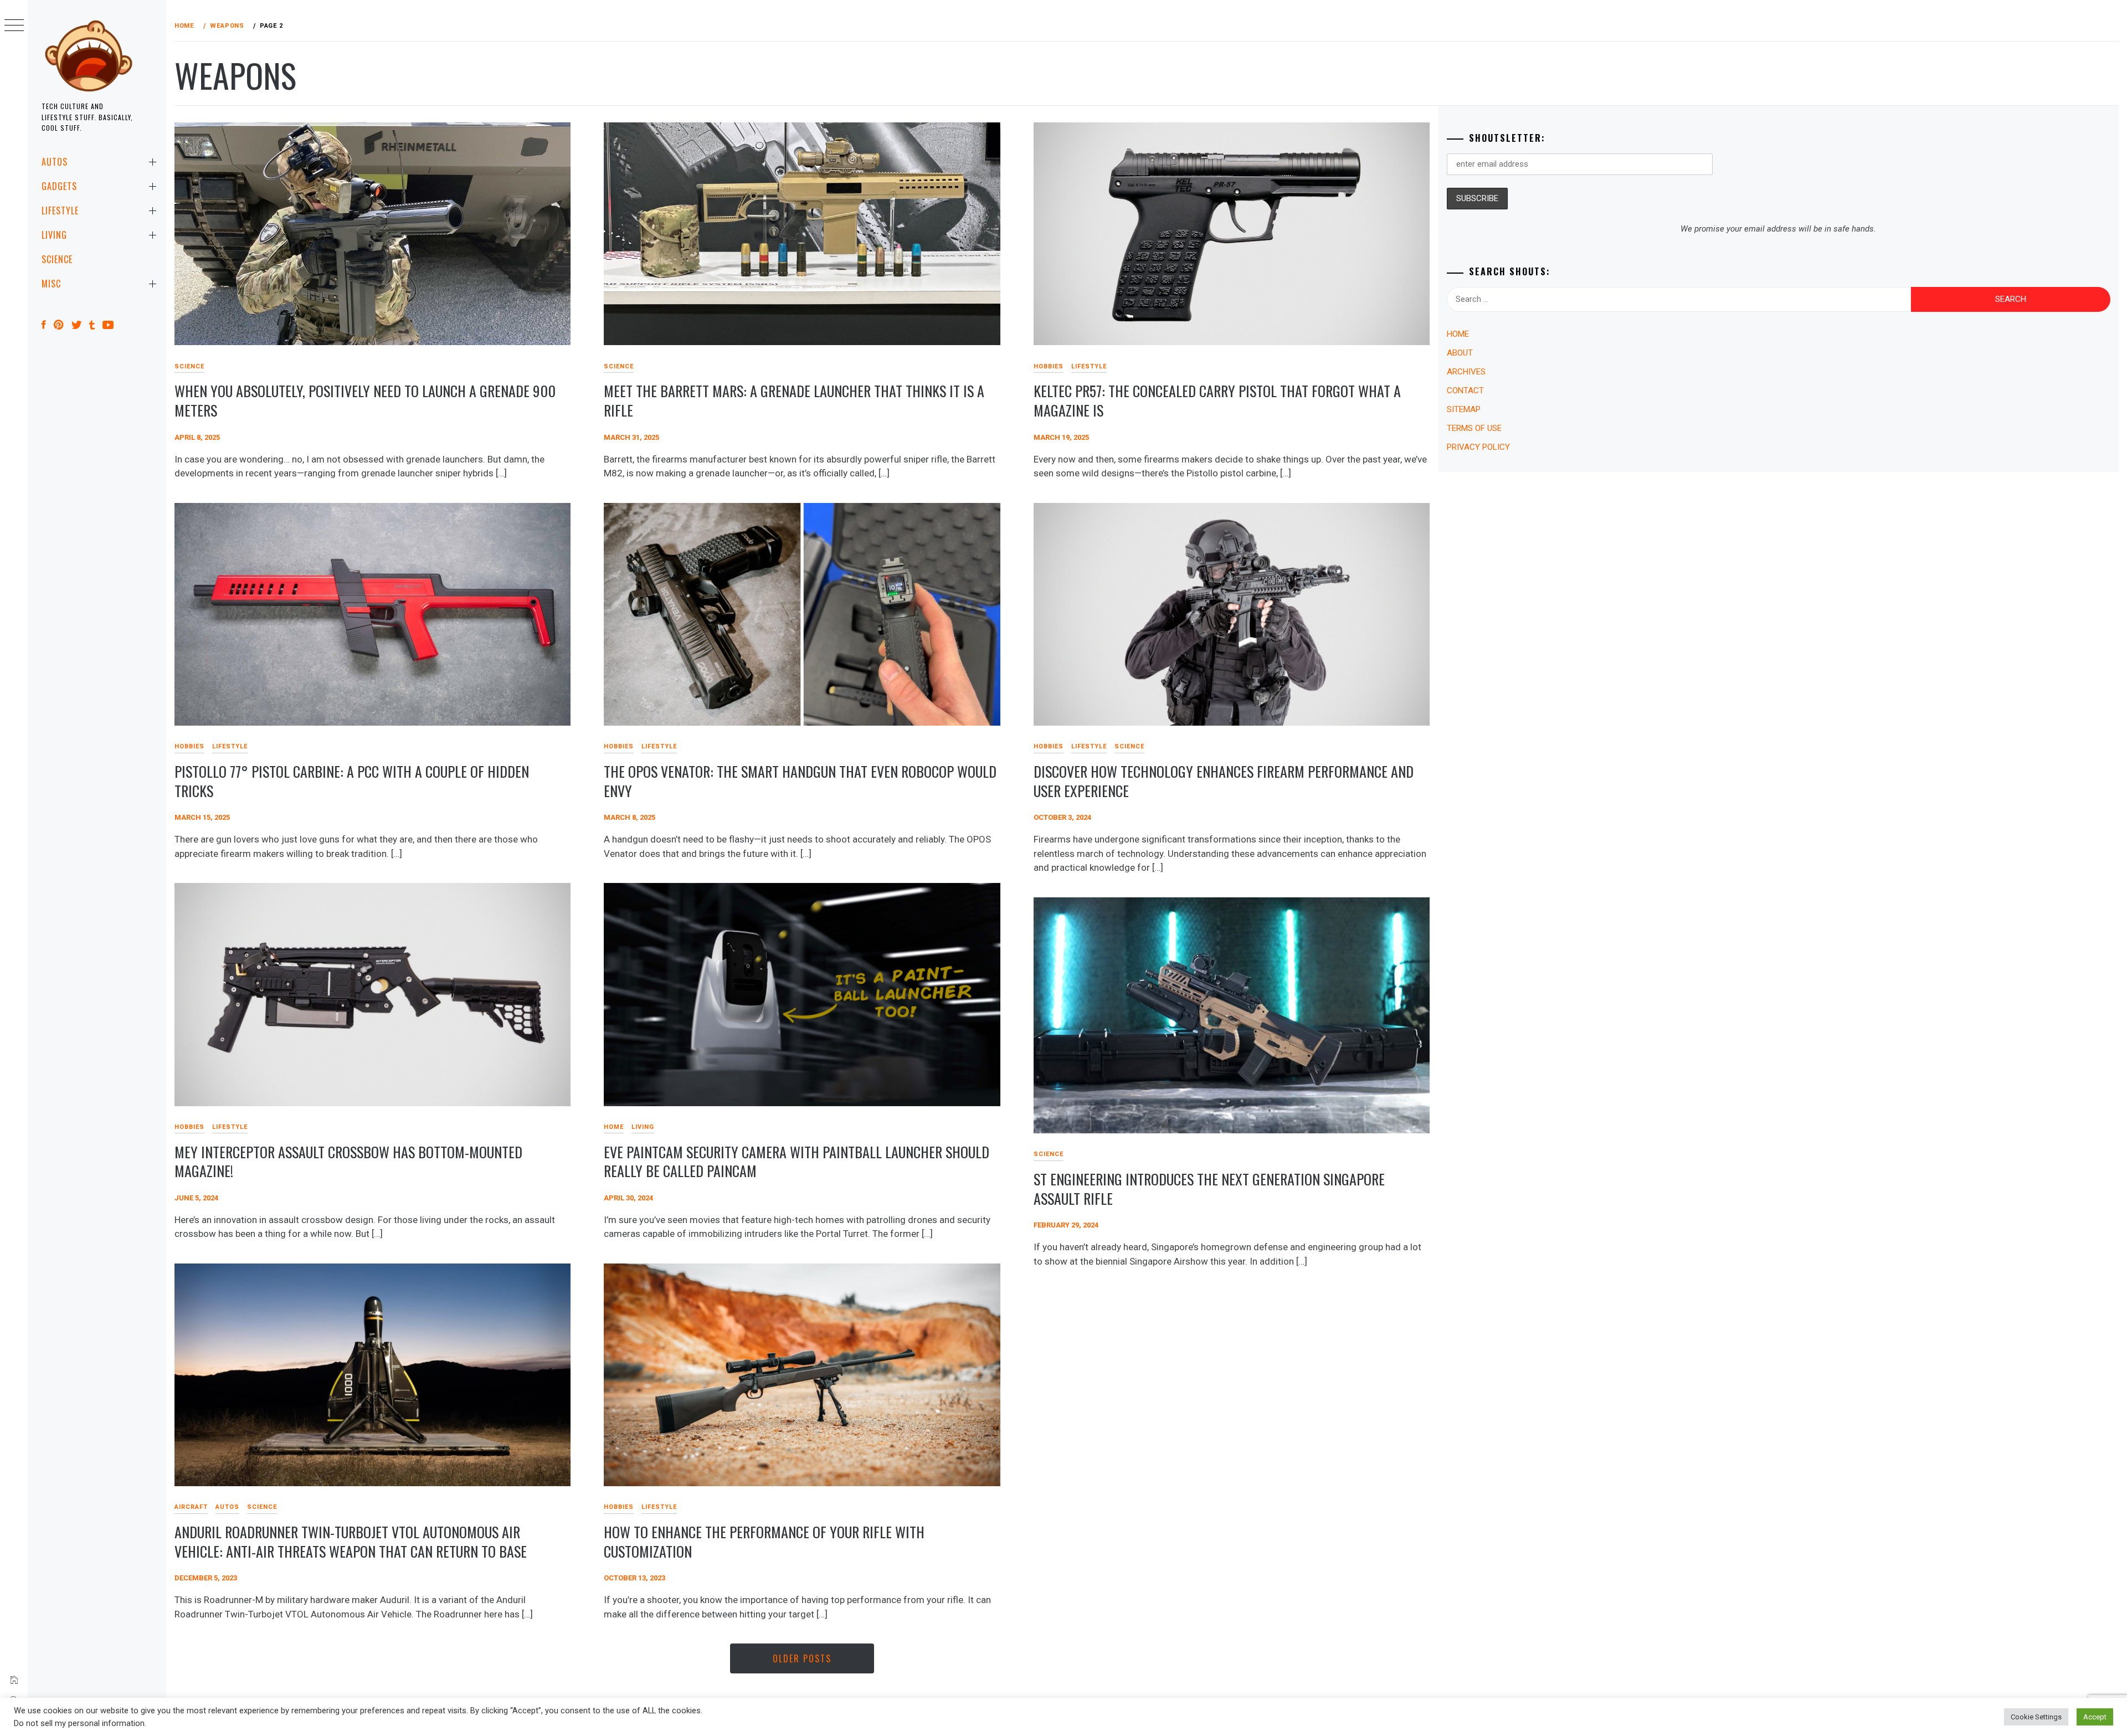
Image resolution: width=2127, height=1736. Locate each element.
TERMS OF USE (1474, 428)
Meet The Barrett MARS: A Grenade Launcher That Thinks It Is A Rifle (794, 400)
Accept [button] (2095, 1717)
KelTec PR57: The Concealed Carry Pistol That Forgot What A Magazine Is (1217, 400)
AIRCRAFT (191, 1507)
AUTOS (55, 162)
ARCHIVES (1466, 372)
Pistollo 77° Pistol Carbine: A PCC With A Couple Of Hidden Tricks (352, 781)
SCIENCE (57, 259)
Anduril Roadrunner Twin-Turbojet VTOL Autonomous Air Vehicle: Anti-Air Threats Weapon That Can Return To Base (351, 1542)
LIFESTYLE (60, 210)
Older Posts (802, 1658)
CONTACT (1465, 391)
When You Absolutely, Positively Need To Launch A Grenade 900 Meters (365, 400)
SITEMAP (1464, 409)
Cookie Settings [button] (2036, 1717)
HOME (614, 1127)
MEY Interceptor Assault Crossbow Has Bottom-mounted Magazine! (348, 1162)
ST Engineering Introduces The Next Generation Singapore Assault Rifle (1209, 1189)
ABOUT (1460, 353)
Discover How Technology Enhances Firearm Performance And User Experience (1224, 781)
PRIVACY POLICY (1478, 447)
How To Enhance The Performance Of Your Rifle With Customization (764, 1542)
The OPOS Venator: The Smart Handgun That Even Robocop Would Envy (800, 781)
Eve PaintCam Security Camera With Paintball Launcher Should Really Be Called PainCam (797, 1162)
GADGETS (59, 186)
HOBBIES (1049, 366)
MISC (51, 284)
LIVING (54, 235)
